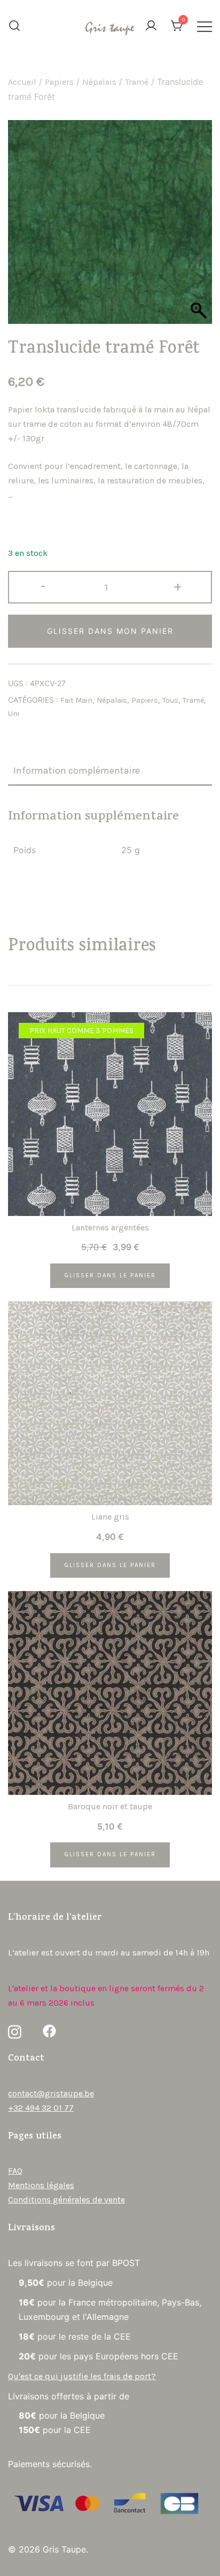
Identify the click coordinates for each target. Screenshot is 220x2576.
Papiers (59, 82)
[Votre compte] (151, 26)
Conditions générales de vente (66, 2200)
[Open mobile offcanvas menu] (205, 26)
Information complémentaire (77, 770)
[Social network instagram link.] (15, 2030)
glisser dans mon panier (110, 631)
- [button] (43, 586)
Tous (170, 700)
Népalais (99, 82)
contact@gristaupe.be (51, 2093)
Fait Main (76, 700)
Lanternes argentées (110, 1227)
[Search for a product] (14, 27)
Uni (14, 714)
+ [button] (178, 586)
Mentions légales (41, 2185)
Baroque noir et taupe (110, 1806)
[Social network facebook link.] (49, 2030)
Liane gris (110, 1517)
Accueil (22, 82)
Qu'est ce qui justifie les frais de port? (82, 2376)
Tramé (137, 82)
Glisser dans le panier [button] (110, 1275)
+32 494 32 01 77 (41, 2108)
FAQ (15, 2171)
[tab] (110, 771)
